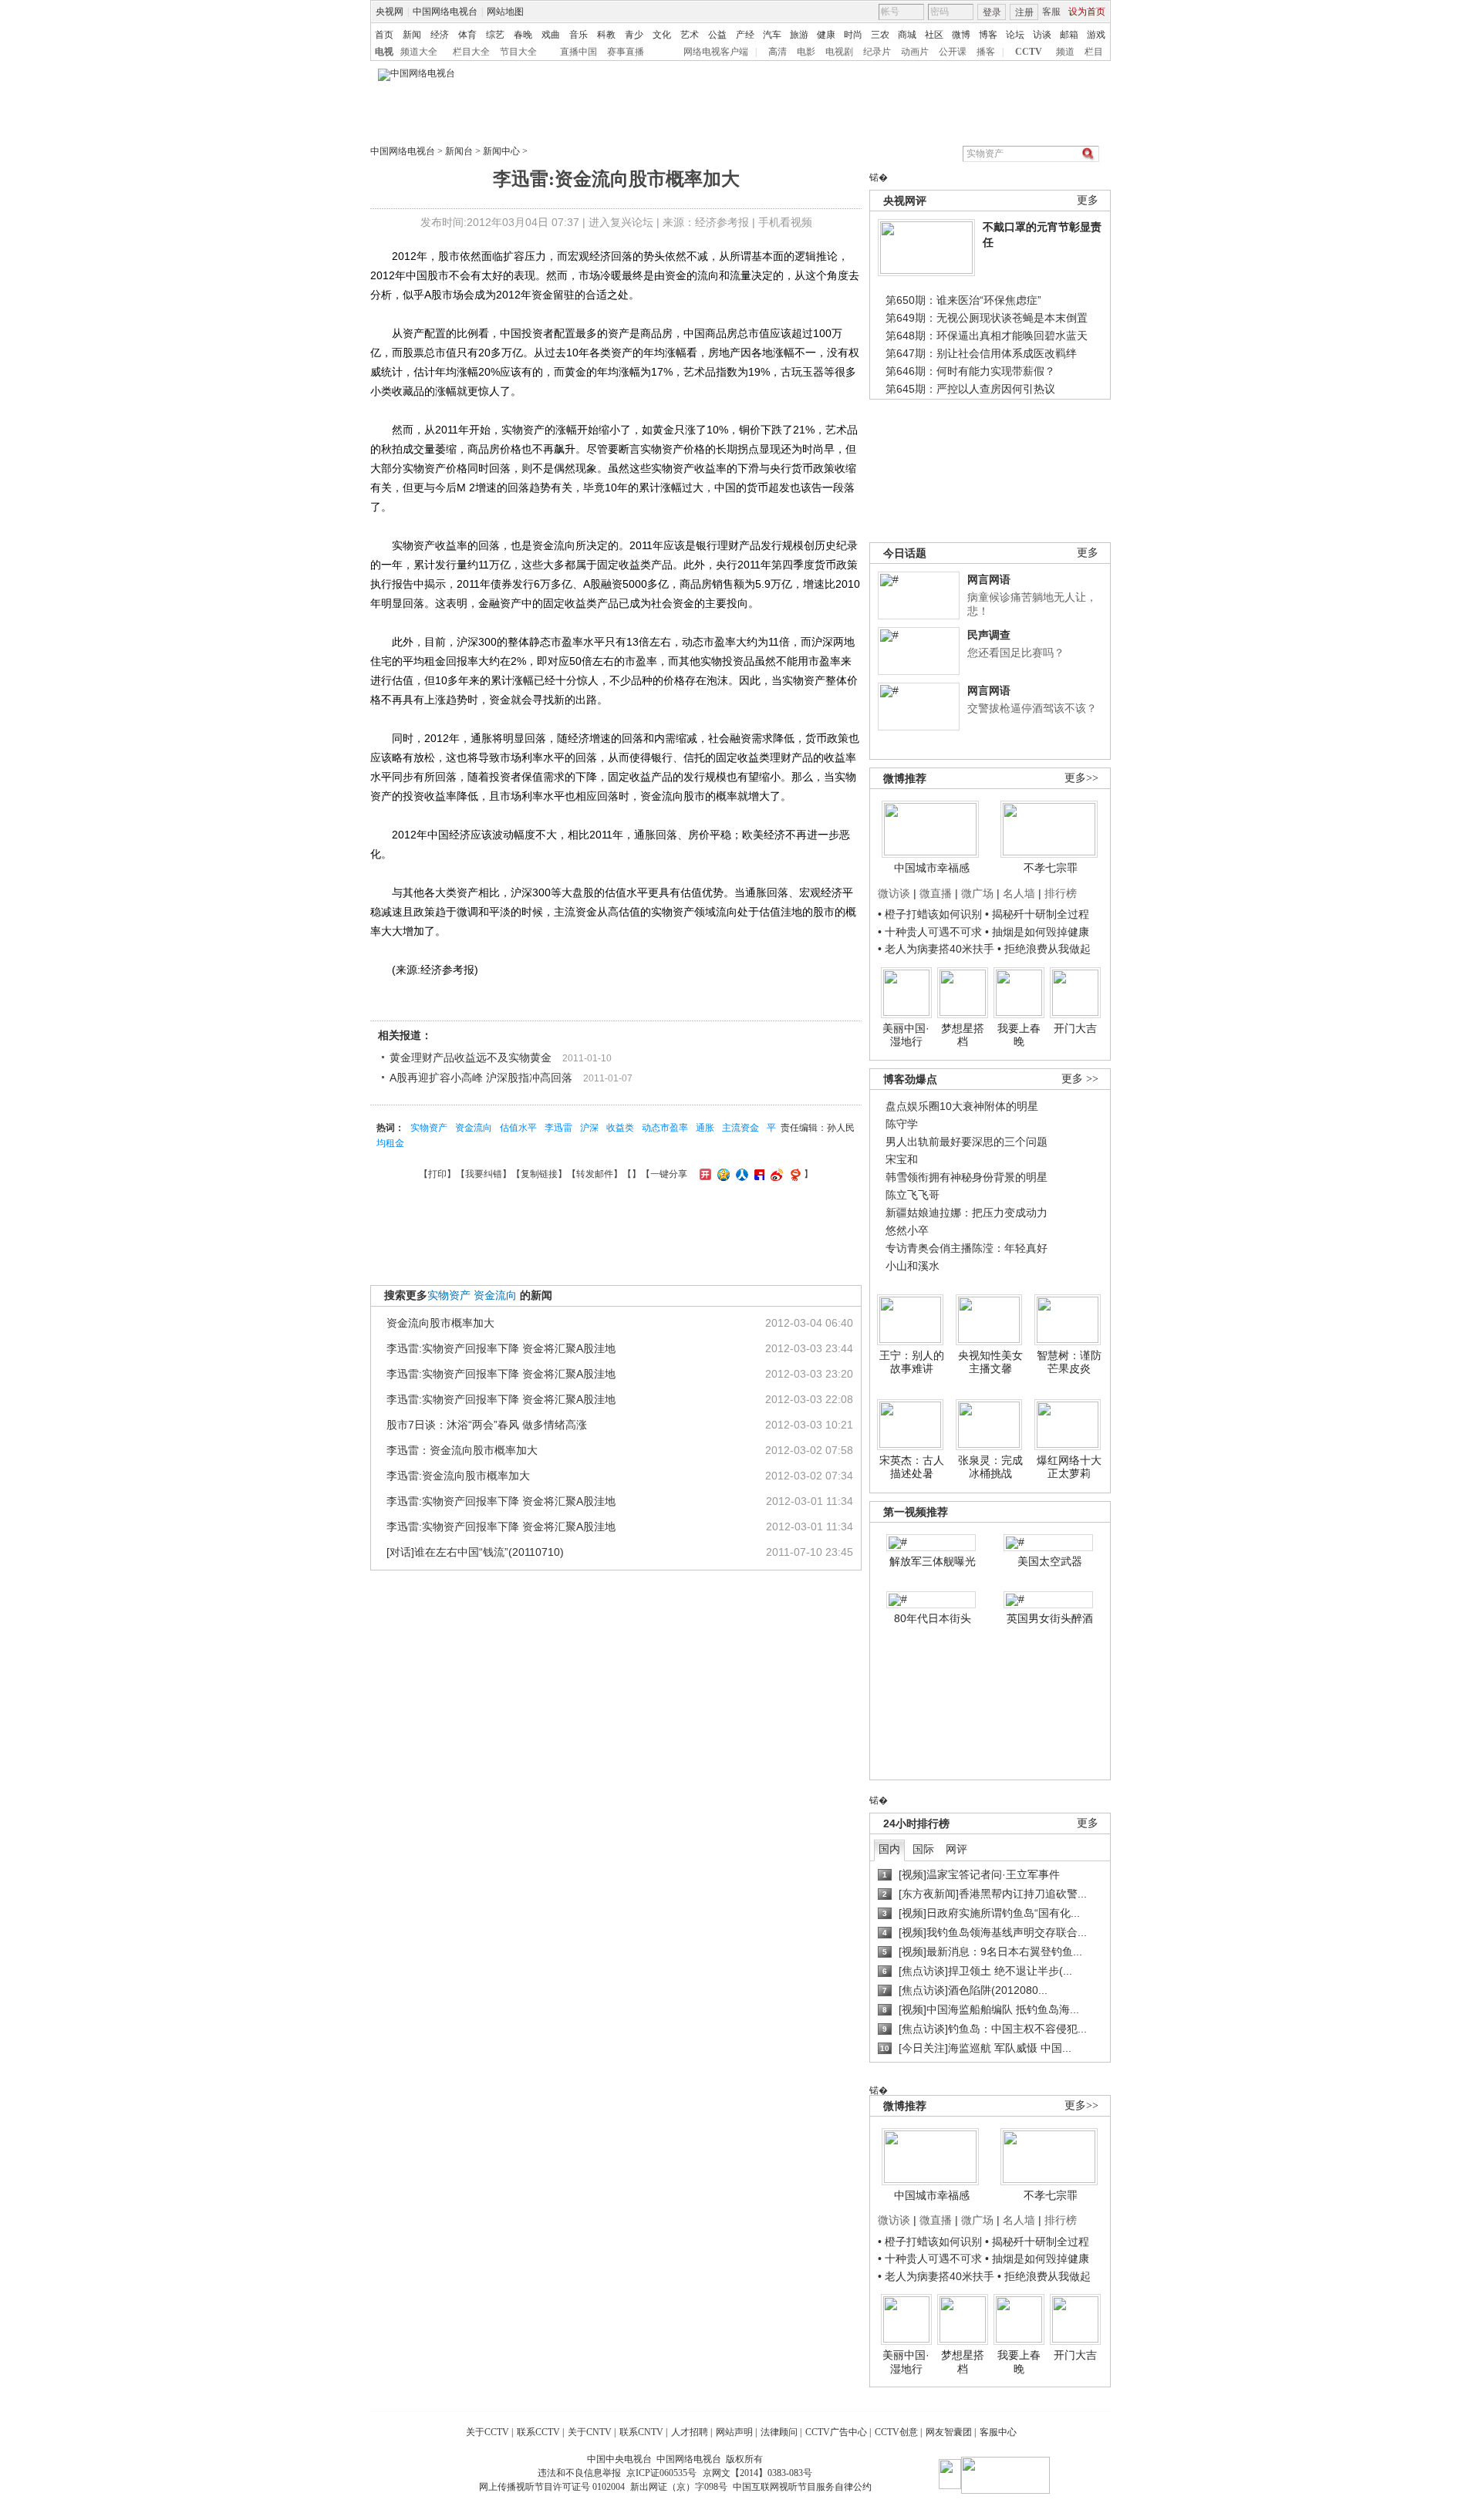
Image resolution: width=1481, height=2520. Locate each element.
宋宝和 (902, 1159)
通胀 (705, 1128)
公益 (717, 35)
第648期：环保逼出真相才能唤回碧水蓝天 (987, 336)
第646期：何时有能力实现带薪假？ (970, 371)
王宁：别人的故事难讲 (912, 1362)
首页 (384, 35)
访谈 (1042, 35)
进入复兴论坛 (621, 222)
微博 (961, 35)
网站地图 (505, 12)
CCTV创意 (896, 2432)
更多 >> (1080, 1079)
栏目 (1094, 52)
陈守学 (902, 1124)
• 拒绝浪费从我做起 (1044, 949)
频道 (1065, 52)
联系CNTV (641, 2432)
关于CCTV (487, 2432)
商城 (907, 35)
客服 (1051, 12)
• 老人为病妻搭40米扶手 (936, 949)
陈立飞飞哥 (913, 1195)
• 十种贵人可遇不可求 (931, 932)
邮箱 (1069, 35)
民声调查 (989, 635)
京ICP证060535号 (661, 2473)
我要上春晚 (1019, 1035)
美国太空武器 (1050, 1561)
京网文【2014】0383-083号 (757, 2473)
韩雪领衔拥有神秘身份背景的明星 (967, 1177)
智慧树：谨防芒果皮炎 (1069, 1362)
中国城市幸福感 (932, 868)
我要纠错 (484, 1174)
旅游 (799, 35)
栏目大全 (471, 52)
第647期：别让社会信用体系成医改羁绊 (981, 353)
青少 (634, 35)
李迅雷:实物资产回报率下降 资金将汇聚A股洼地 (501, 1348)
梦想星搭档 (963, 1035)
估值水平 (518, 1128)
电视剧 (839, 52)
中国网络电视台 (445, 12)
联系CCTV (538, 2432)
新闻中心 (501, 151)
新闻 (412, 35)
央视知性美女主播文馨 (990, 1362)
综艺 (495, 35)
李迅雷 (558, 1128)
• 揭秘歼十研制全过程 (1037, 914)
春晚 (523, 35)
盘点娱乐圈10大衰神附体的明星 (962, 1106)
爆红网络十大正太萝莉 (1069, 1467)
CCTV (1029, 52)
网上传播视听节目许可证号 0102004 (552, 2487)
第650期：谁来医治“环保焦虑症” (963, 300)
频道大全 (419, 52)
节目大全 (518, 52)
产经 (745, 35)
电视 (384, 52)
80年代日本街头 (933, 1618)
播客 (986, 52)
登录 (992, 12)
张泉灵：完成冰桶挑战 (990, 1467)
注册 (1024, 12)
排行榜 (1061, 893)
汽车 (772, 35)
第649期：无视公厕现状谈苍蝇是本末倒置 (987, 318)
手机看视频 (785, 222)
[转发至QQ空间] (722, 1174)
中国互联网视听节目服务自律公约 (802, 2487)
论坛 (1015, 35)
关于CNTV (590, 2432)
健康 (826, 35)
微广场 (977, 893)
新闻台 (459, 151)
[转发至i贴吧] (757, 1174)
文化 (662, 35)
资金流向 (474, 1128)
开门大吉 (1075, 1028)
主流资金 (740, 1128)
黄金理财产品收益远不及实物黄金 (471, 1058)
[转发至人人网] (740, 1174)
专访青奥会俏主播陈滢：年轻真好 (967, 1248)
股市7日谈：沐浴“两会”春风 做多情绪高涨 (487, 1425)
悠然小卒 (907, 1230)
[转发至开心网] (703, 1174)
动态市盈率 (665, 1128)
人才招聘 (690, 2432)
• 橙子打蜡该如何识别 (930, 914)
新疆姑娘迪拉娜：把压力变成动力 (967, 1213)
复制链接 (539, 1174)
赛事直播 (626, 52)
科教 (606, 35)
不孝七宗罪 (1051, 868)
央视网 (390, 12)
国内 (889, 1849)
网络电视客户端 (716, 52)
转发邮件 (595, 1174)
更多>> (1081, 778)
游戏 (1096, 35)
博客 (988, 35)
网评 (956, 1849)
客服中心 (998, 2432)
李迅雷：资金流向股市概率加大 (462, 1450)
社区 (934, 35)
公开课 (953, 52)
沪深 (589, 1128)
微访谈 (894, 893)
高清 (778, 52)
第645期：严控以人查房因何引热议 (970, 389)
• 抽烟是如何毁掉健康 (1037, 932)
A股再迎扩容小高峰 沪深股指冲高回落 (481, 1078)
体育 (467, 35)
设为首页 (1087, 12)
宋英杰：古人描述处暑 (912, 1467)
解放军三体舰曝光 (933, 1561)
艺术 (690, 35)
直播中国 (579, 52)
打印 (437, 1174)
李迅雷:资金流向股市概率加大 (458, 1476)
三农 (880, 35)
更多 (1088, 200)
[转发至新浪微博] (775, 1174)
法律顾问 (779, 2432)
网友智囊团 (949, 2432)
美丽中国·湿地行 (906, 1035)
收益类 (620, 1128)
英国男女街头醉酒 (1050, 1618)
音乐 (579, 35)
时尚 (853, 35)
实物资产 (429, 1128)
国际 (923, 1849)
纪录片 (877, 52)
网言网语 (989, 579)
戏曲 (551, 35)
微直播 (936, 893)
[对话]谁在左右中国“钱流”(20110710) (475, 1552)
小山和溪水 (913, 1266)
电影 (806, 52)
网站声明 (734, 2432)
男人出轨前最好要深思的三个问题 (967, 1142)
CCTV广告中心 (836, 2432)
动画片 (915, 52)
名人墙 (1019, 893)
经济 (440, 35)
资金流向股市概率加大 (440, 1323)
